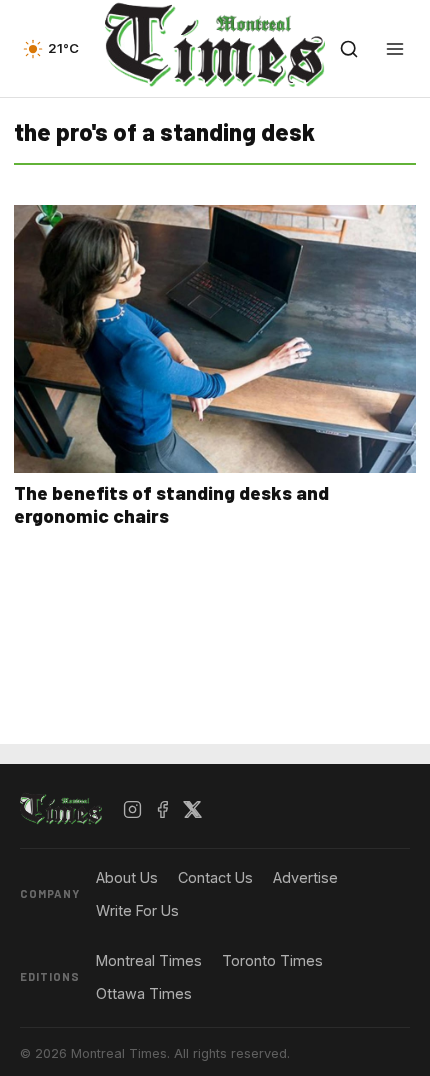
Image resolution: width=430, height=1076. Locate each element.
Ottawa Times (144, 993)
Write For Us (137, 910)
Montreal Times (149, 960)
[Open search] (349, 49)
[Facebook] (163, 810)
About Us (127, 877)
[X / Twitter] (193, 810)
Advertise (305, 877)
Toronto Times (272, 960)
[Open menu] (395, 49)
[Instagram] (133, 810)
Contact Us (215, 877)
